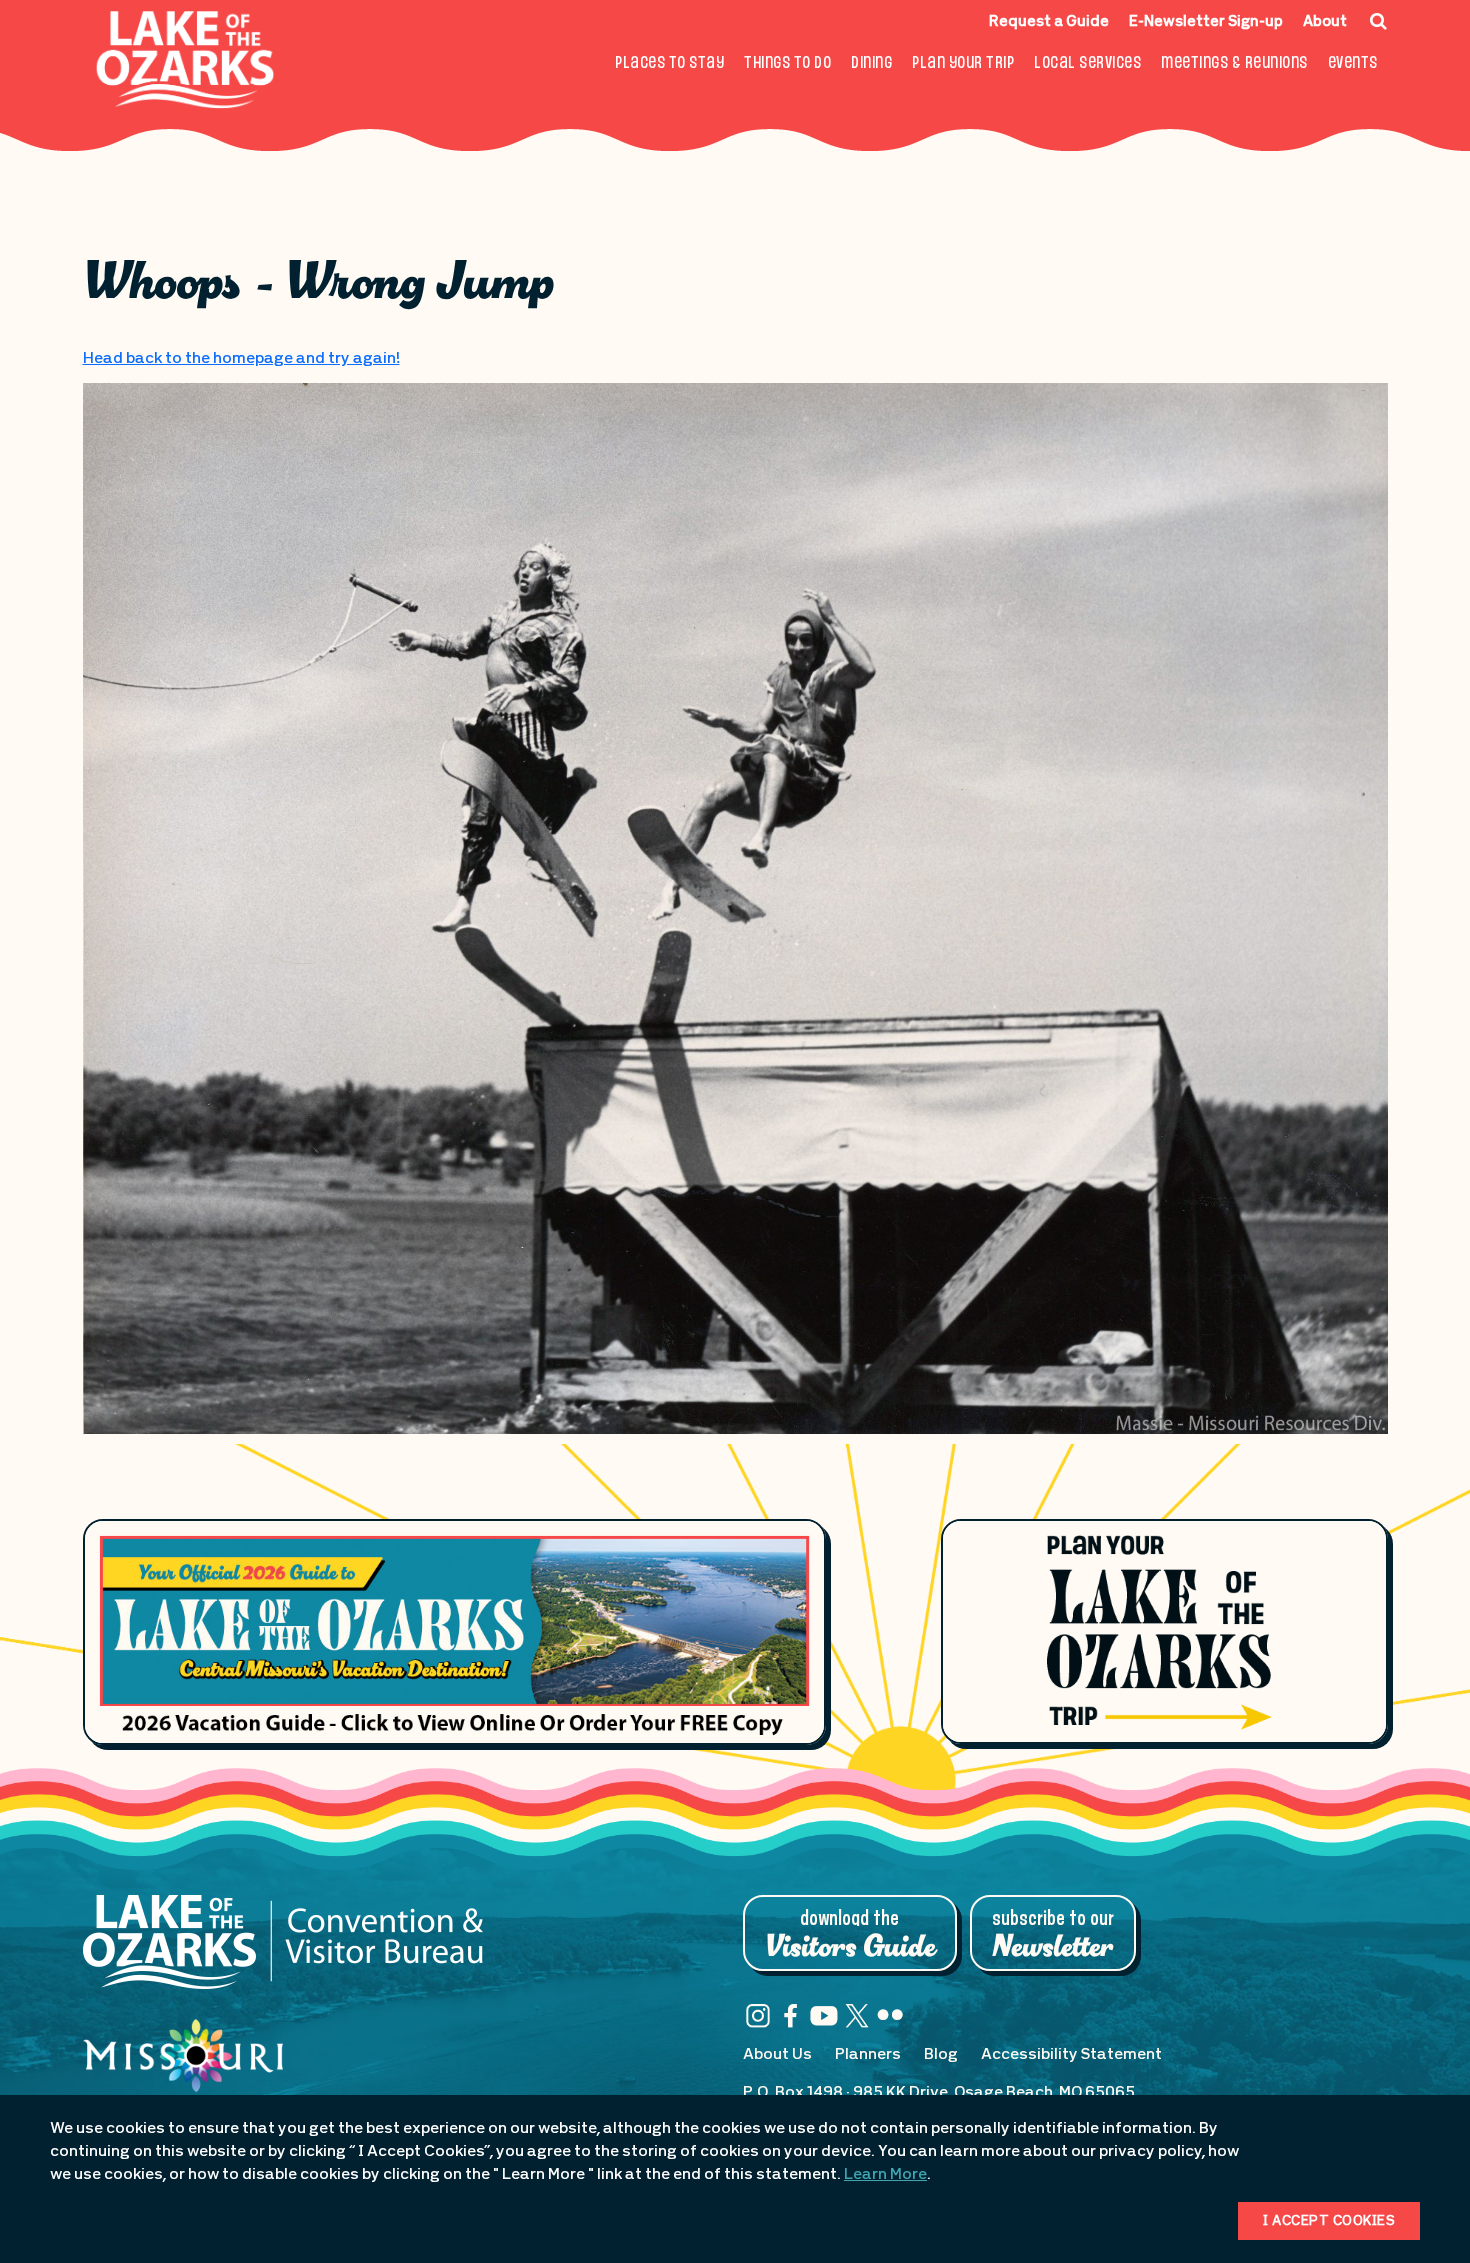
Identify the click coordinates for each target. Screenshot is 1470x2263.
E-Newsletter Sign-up (1206, 22)
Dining (871, 64)
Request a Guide (1049, 22)
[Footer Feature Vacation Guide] (455, 1632)
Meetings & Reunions (1234, 64)
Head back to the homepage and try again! (241, 359)
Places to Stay (669, 64)
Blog (941, 2055)
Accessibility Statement (1071, 2055)
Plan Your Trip (963, 64)
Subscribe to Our (1053, 1935)
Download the (850, 1935)
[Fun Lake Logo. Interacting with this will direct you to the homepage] (185, 59)
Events (1353, 64)
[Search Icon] (1378, 21)
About (1325, 22)
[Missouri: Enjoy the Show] (183, 2075)
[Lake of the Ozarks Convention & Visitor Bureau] (283, 1952)
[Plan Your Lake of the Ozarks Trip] (1164, 1631)
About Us (777, 2055)
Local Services (1087, 64)
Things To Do (787, 64)
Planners (868, 2055)
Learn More (885, 2175)
